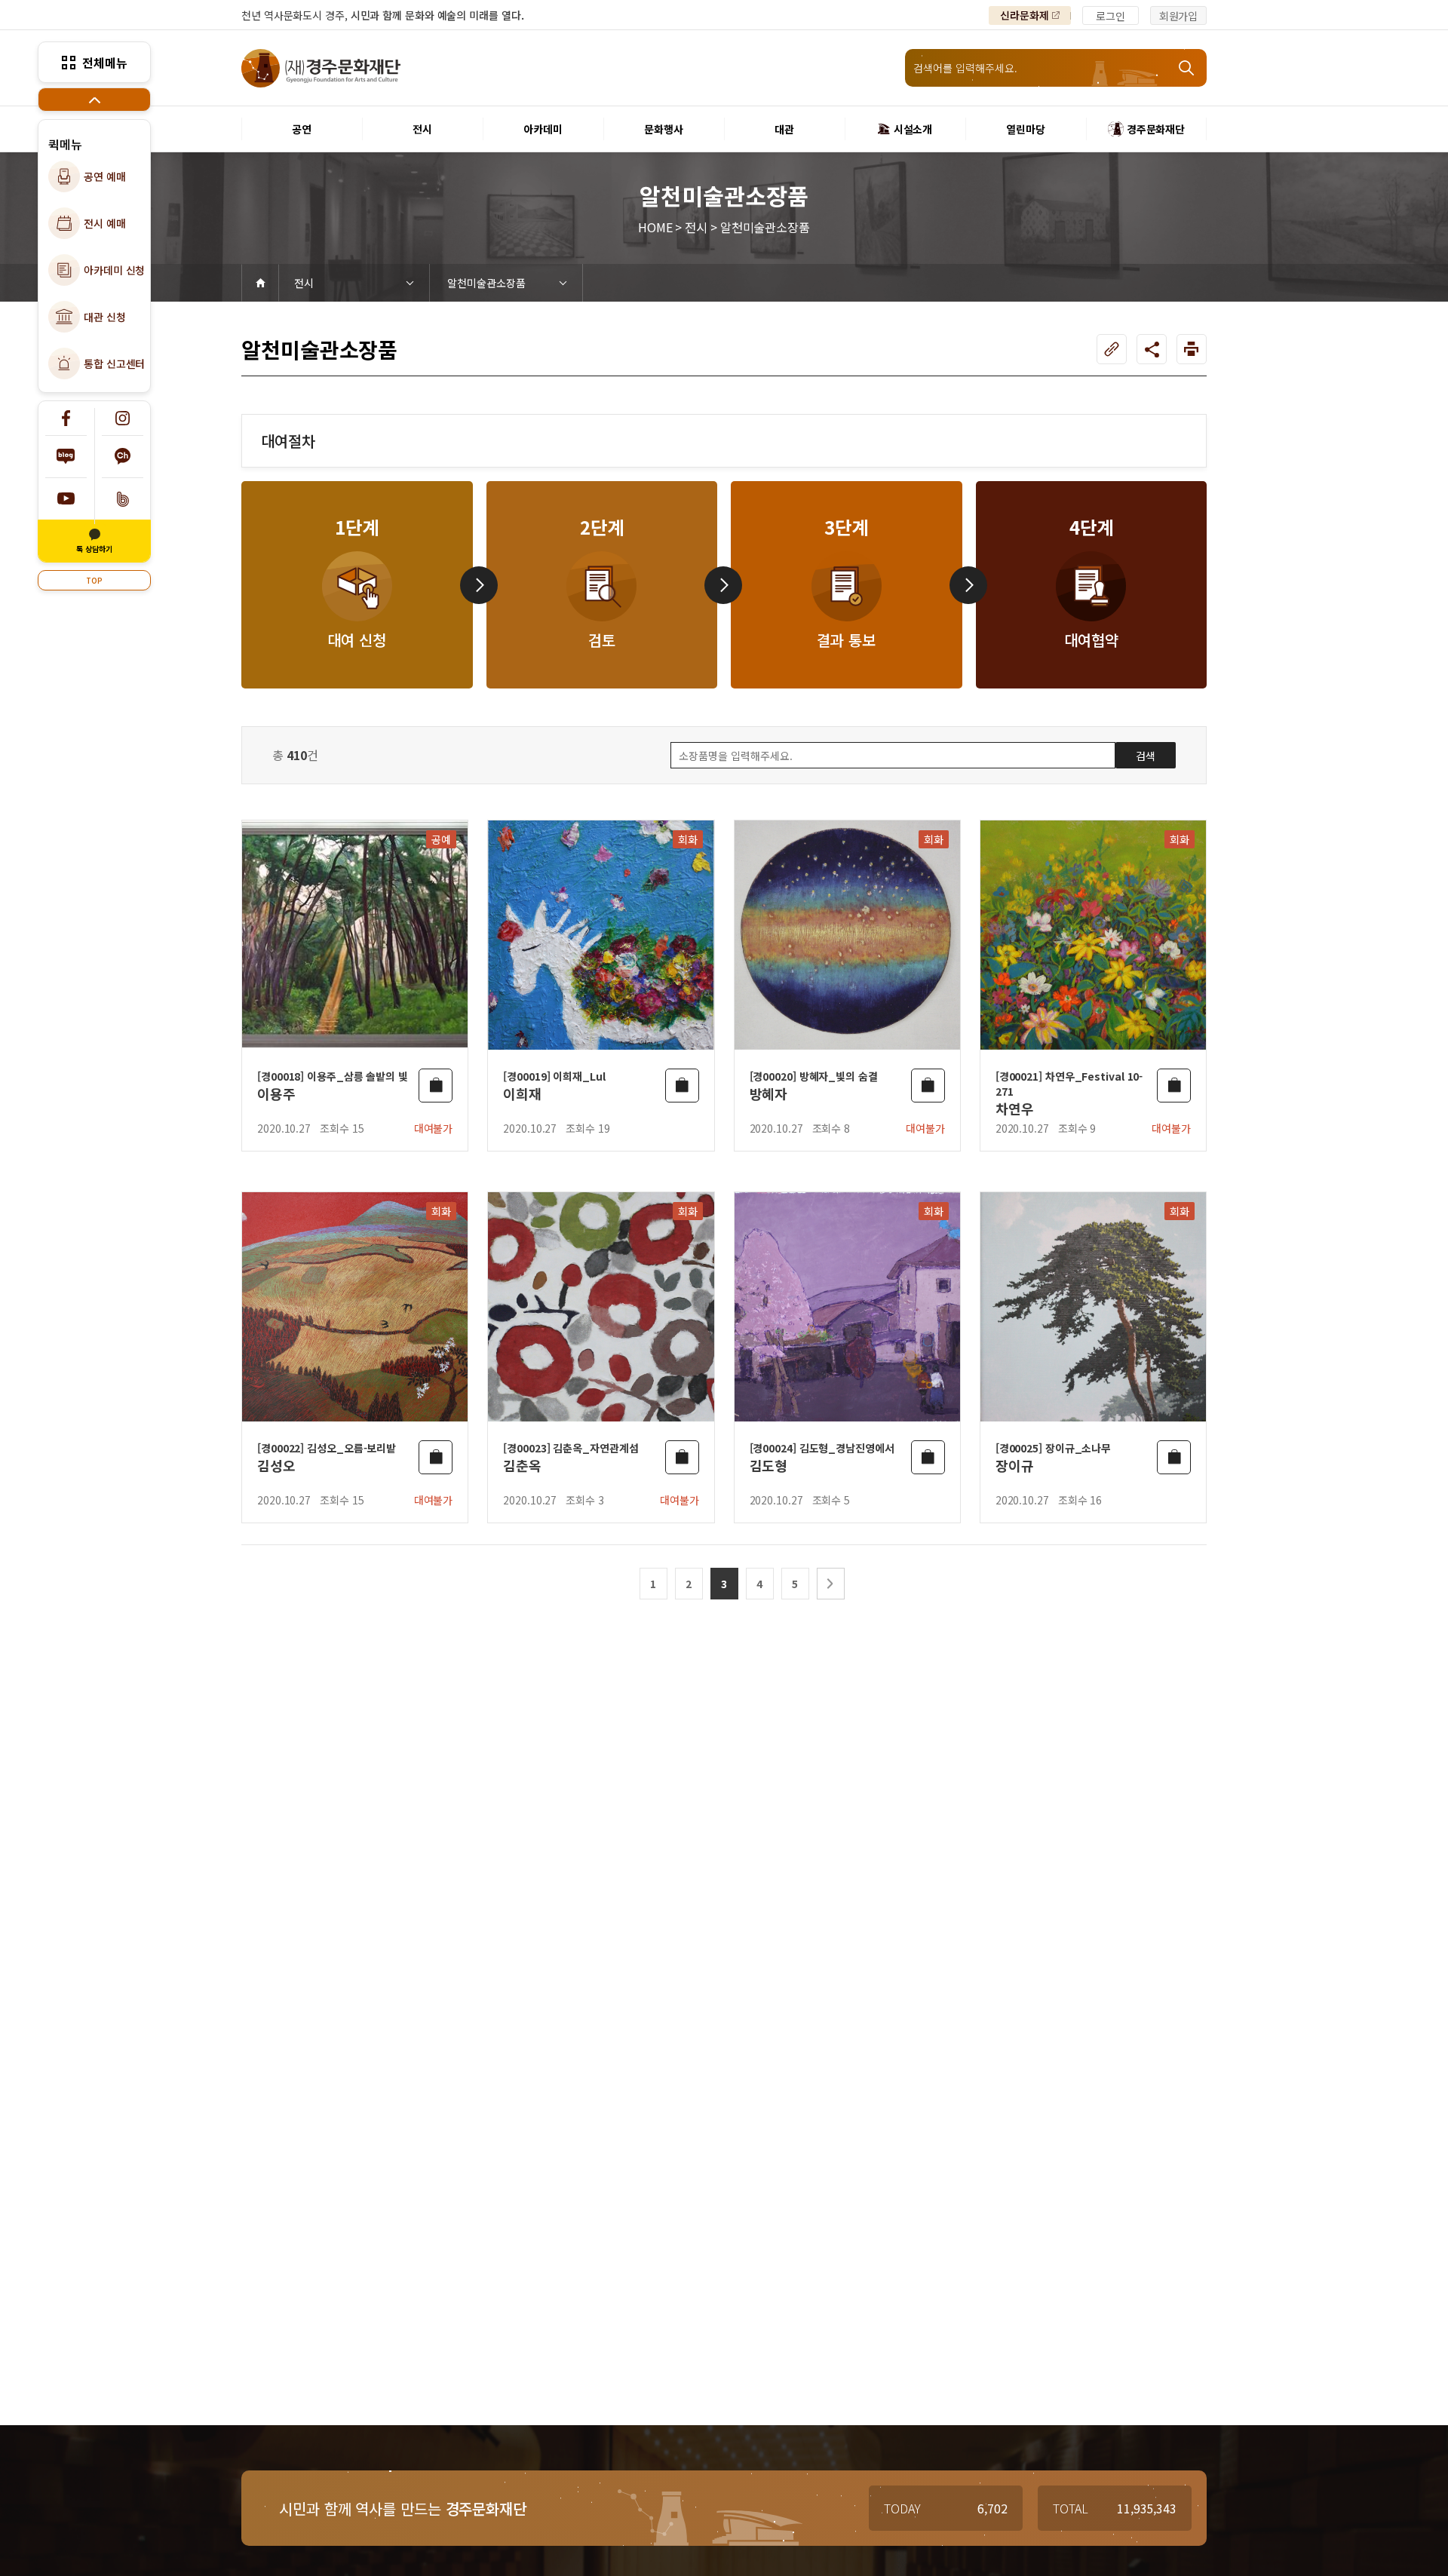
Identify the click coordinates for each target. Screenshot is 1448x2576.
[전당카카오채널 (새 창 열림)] (123, 457)
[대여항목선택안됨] (436, 1086)
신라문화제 (1025, 15)
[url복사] (1112, 349)
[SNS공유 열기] (1152, 349)
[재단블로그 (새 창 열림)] (66, 457)
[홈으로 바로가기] (260, 283)
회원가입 (1179, 16)
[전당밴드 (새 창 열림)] (123, 499)
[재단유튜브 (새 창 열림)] (66, 499)
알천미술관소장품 (486, 283)
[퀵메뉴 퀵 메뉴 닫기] (94, 100)
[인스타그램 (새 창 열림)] (123, 418)
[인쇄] (1192, 349)
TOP (94, 580)
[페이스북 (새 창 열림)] (66, 418)
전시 (304, 283)
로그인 (1111, 16)
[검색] (1188, 68)
